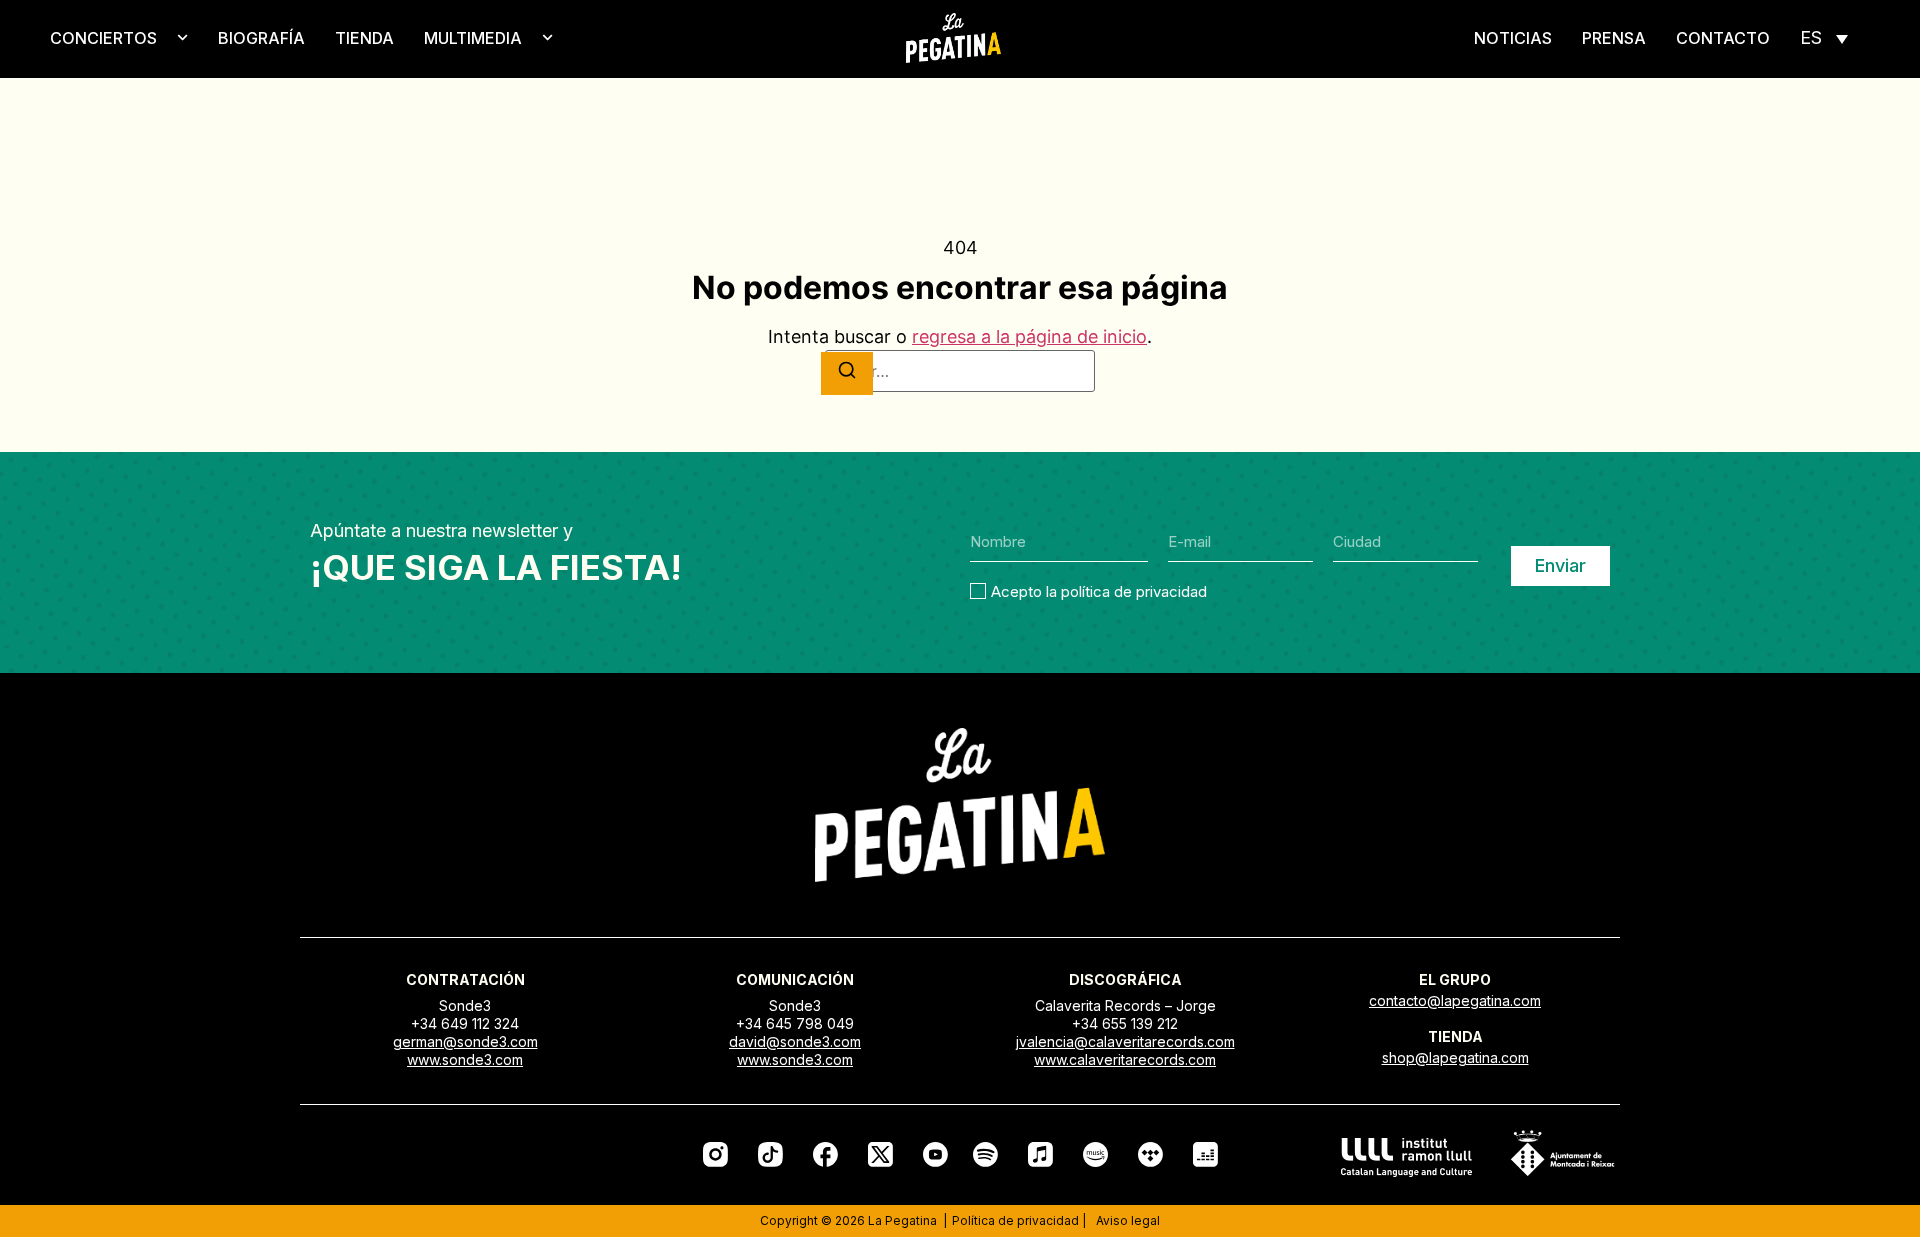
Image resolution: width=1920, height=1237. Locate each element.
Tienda (364, 38)
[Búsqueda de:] (960, 371)
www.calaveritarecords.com (1125, 1059)
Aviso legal (1128, 1220)
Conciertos (103, 38)
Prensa (1614, 38)
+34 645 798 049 (795, 1023)
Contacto (1723, 38)
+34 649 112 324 (465, 1023)
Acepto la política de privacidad (1099, 591)
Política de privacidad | (1019, 1220)
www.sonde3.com (465, 1059)
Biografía (261, 38)
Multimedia (473, 38)
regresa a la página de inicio (1029, 336)
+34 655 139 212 (1125, 1023)
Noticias (1513, 38)
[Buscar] (847, 373)
